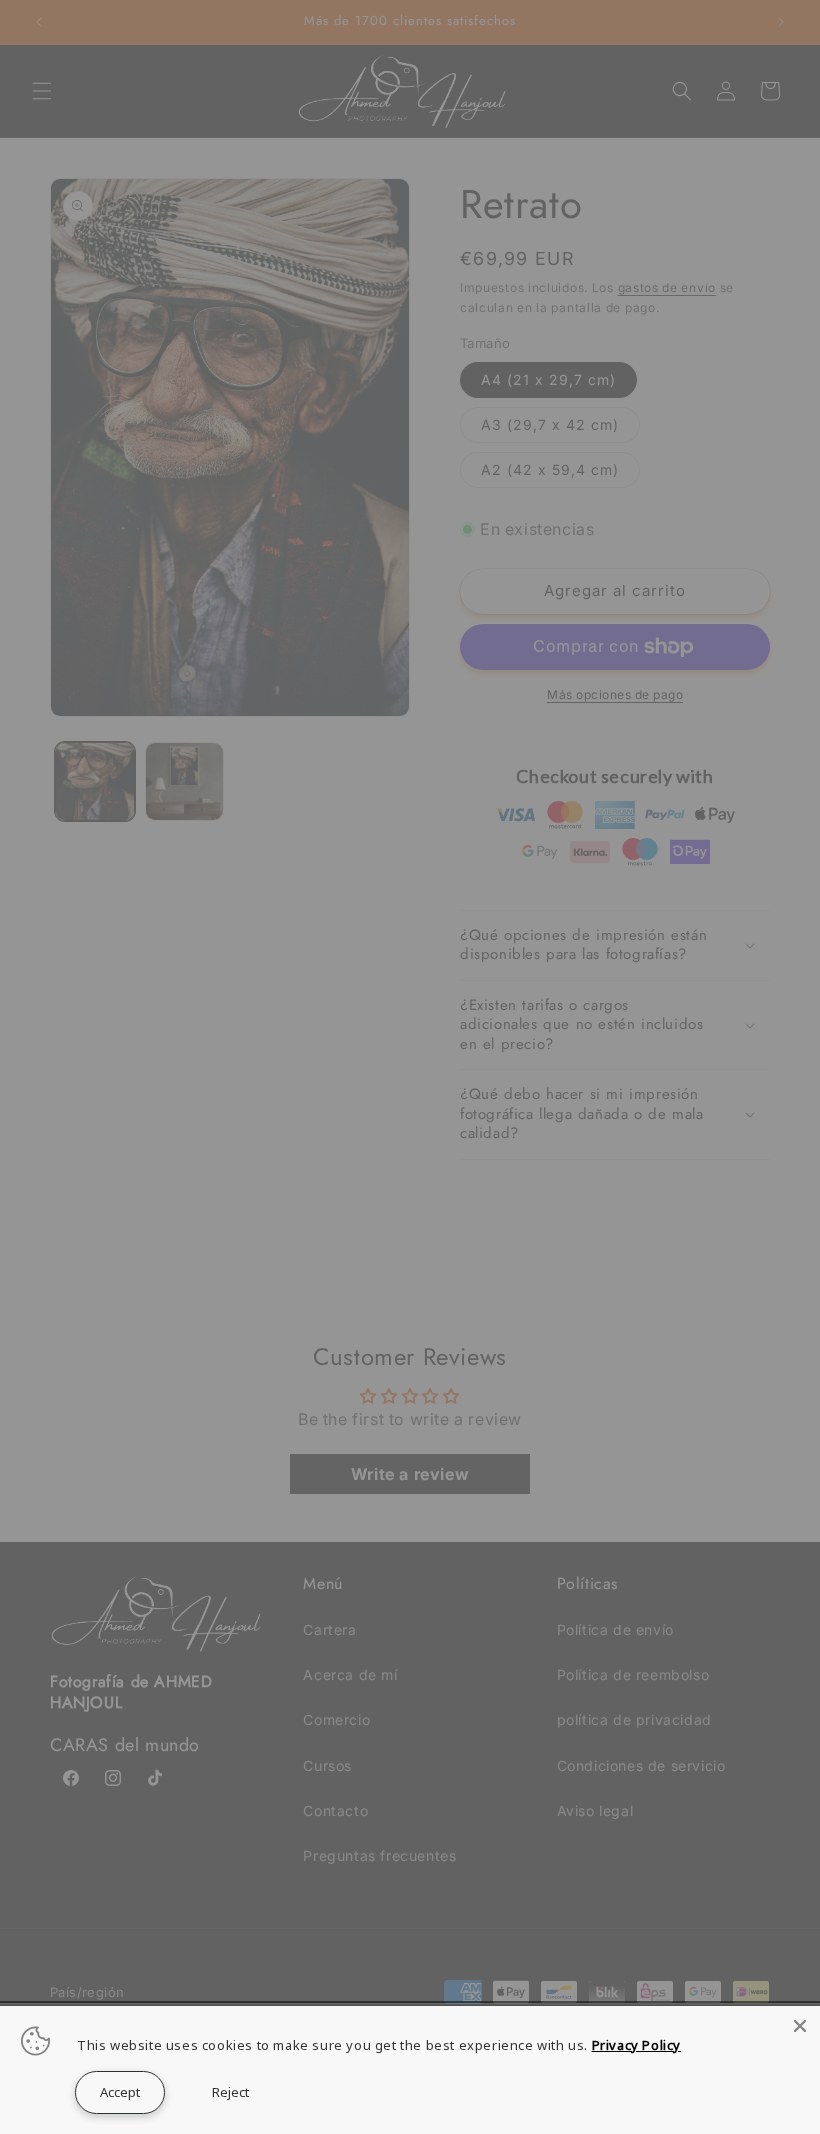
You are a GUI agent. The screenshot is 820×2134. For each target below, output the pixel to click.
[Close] (800, 2026)
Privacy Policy (636, 2045)
